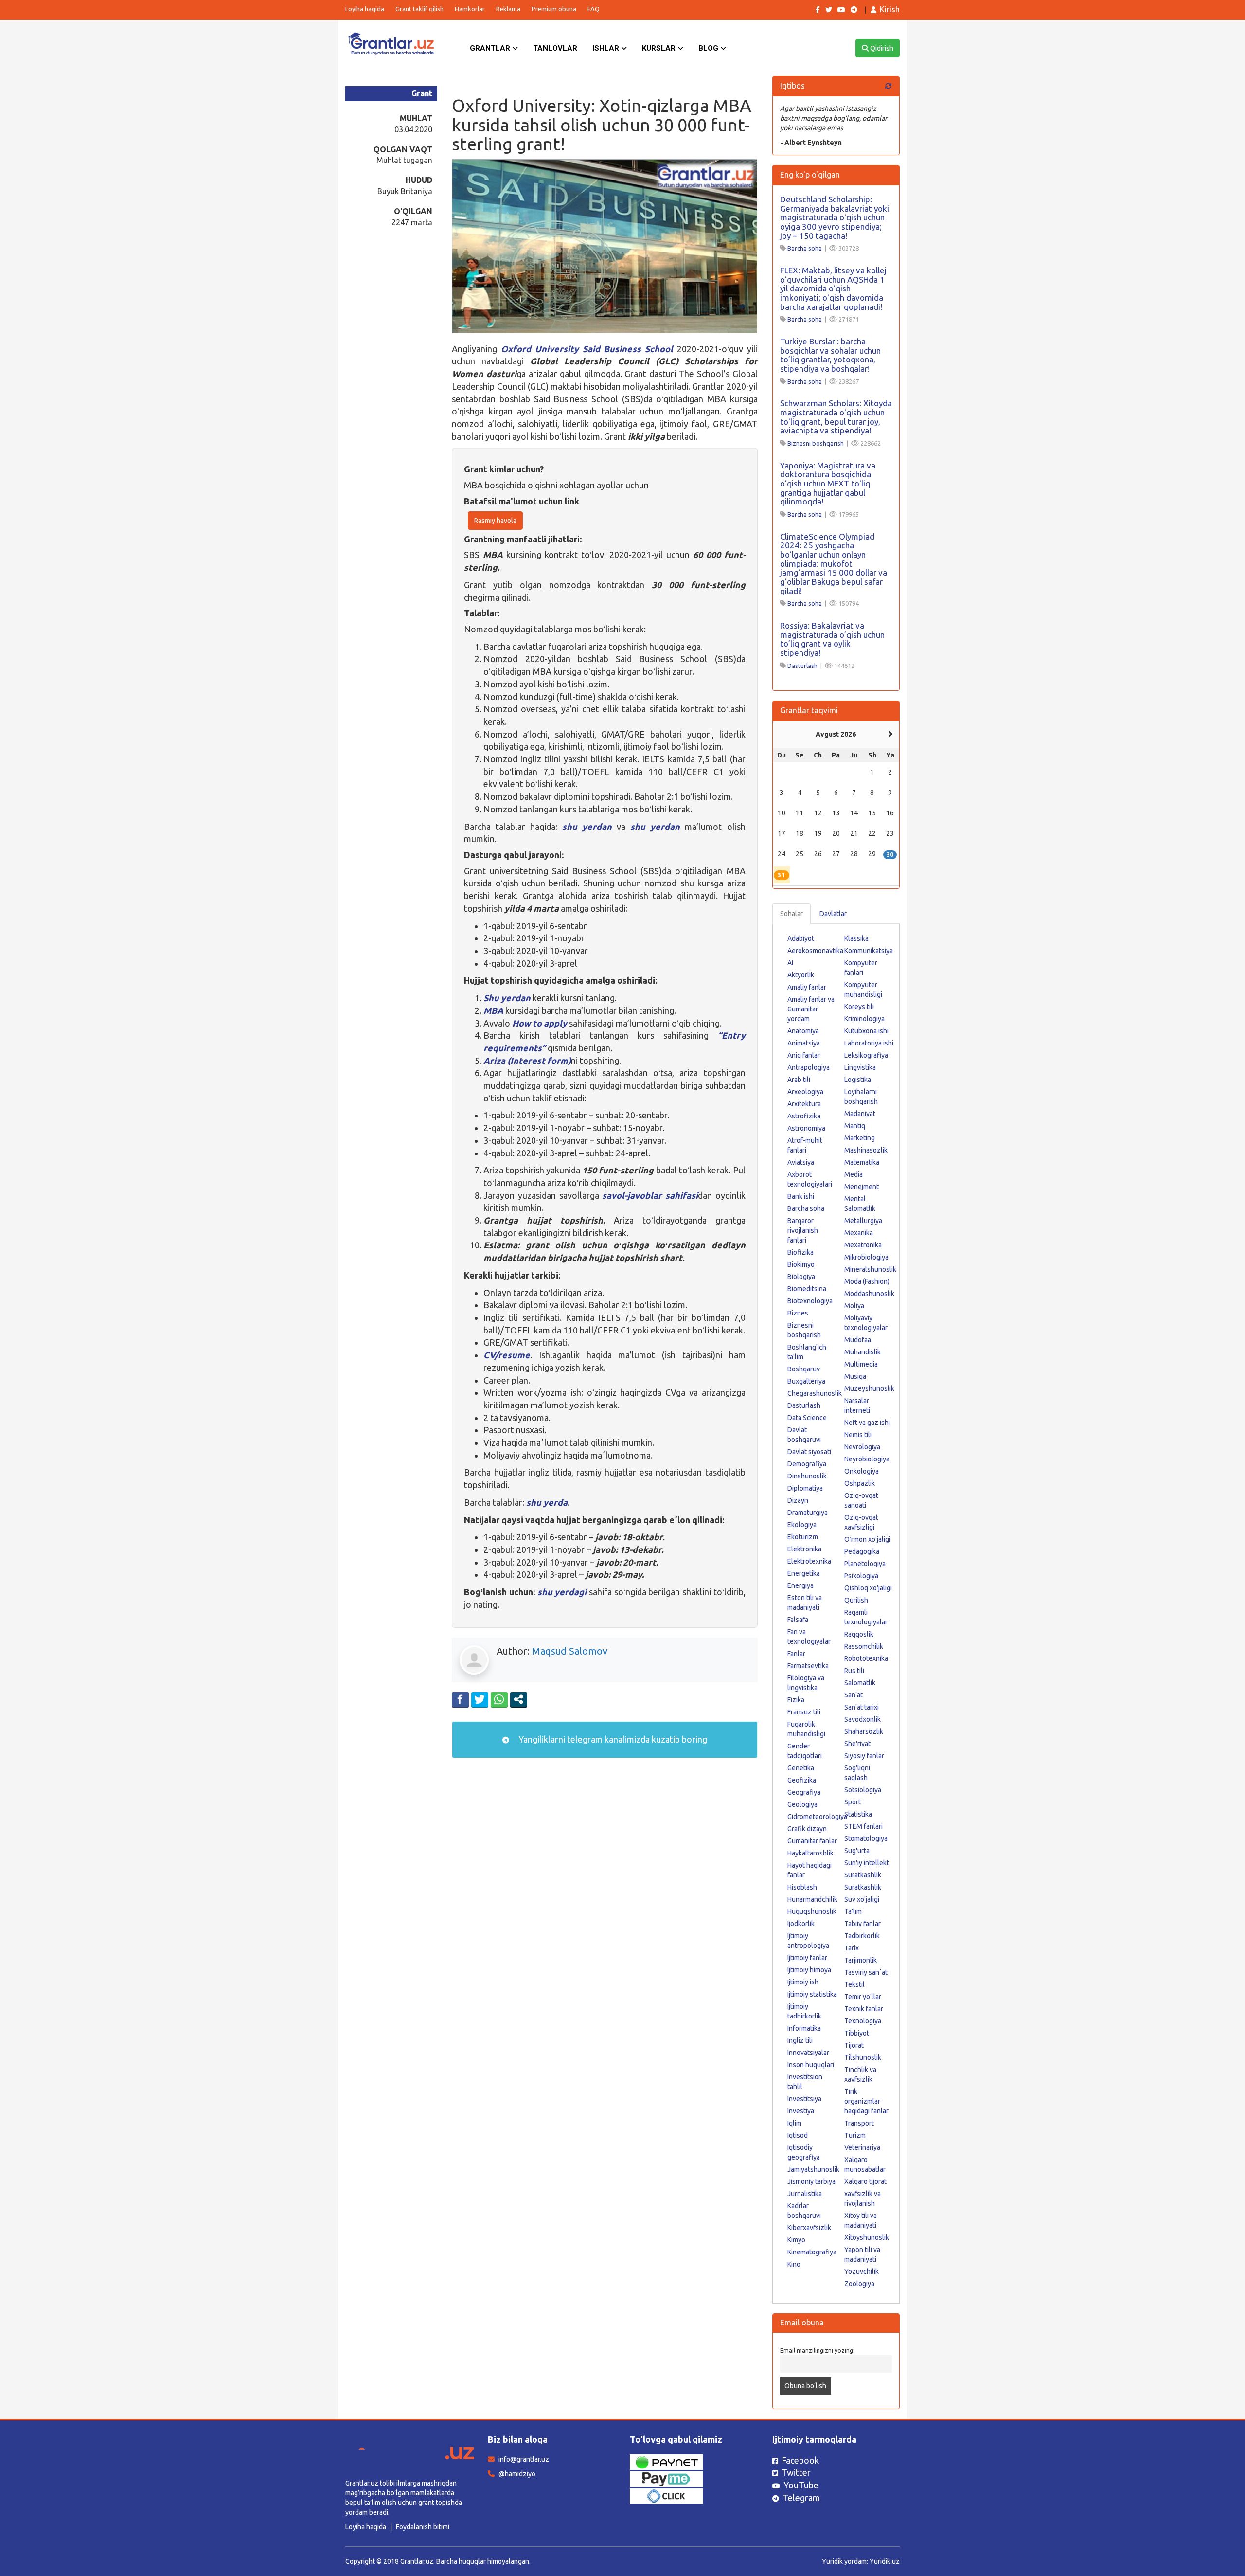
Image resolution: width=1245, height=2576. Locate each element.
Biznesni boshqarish (816, 443)
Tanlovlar (555, 48)
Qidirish (881, 48)
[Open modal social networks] (519, 1699)
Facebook (800, 2460)
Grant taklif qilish (419, 9)
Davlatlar (833, 914)
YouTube (801, 2485)
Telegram (801, 2498)
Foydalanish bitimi (423, 2527)
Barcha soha (805, 248)
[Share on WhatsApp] (499, 1699)
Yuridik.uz (885, 2561)
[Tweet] (480, 1699)
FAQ (594, 9)
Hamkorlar (470, 9)
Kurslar (660, 48)
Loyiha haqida (365, 9)
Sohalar (791, 914)
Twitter (796, 2472)
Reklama (508, 9)
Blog (709, 48)
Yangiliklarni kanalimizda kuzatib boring (612, 1739)
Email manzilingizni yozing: (817, 2350)
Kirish (890, 9)
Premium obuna (554, 9)
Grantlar (491, 48)
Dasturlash (802, 666)
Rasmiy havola (495, 521)
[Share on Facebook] (460, 1699)
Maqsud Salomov (570, 1651)
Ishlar (607, 48)
